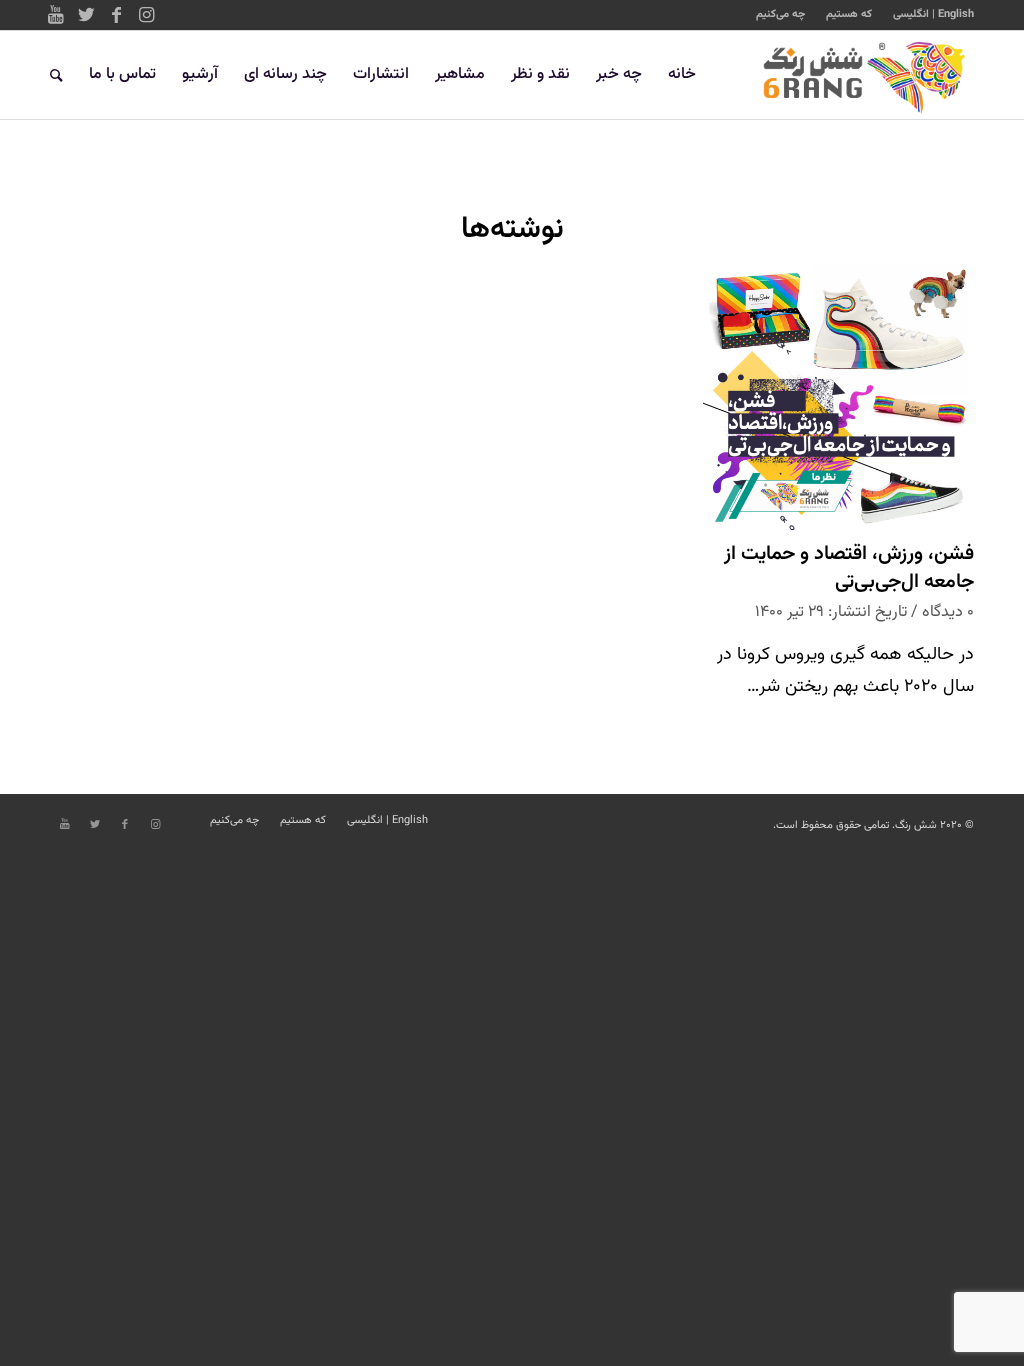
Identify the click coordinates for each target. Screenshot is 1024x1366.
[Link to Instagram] (146, 15)
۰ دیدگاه (948, 612)
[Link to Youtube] (56, 15)
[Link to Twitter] (86, 15)
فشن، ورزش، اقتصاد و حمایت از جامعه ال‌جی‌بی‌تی (849, 568)
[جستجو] (56, 75)
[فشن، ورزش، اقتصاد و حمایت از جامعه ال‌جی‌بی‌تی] (838, 399)
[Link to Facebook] (116, 15)
